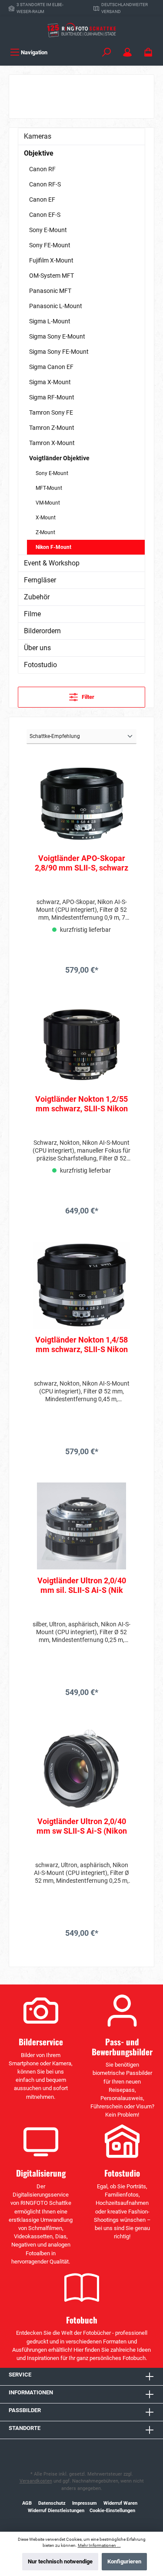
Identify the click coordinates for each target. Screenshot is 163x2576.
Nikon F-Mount (53, 547)
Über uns (37, 648)
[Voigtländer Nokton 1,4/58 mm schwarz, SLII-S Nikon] (81, 1285)
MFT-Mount (49, 488)
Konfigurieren (124, 2561)
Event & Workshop (52, 563)
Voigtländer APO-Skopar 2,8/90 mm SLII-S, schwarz (81, 863)
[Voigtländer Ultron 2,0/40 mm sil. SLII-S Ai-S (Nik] (81, 1526)
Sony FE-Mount (50, 245)
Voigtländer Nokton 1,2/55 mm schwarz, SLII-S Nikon (81, 1104)
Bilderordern (42, 631)
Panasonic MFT (50, 291)
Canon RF (42, 169)
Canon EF (42, 199)
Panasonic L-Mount (56, 306)
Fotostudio (40, 665)
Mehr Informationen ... (99, 2545)
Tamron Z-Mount (52, 428)
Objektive (39, 153)
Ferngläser (40, 580)
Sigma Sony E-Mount (57, 336)
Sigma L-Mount (50, 321)
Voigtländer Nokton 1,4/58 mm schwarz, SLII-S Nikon (81, 1345)
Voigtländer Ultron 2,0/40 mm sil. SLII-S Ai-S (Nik (82, 1585)
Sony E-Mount (48, 230)
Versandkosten (36, 2481)
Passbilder (25, 2410)
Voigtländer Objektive (59, 458)
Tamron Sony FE (51, 412)
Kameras (38, 136)
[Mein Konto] (127, 52)
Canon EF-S (45, 215)
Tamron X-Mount (52, 443)
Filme (32, 614)
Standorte (25, 2428)
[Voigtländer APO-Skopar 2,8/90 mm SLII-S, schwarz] (81, 804)
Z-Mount (45, 532)
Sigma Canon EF (51, 367)
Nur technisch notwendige (60, 2561)
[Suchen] (106, 52)
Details (81, 989)
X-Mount (46, 518)
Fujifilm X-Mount (51, 260)
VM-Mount (48, 503)
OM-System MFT (52, 276)
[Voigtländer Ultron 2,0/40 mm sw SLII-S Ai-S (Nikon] (81, 1767)
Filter (87, 697)
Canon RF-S (45, 184)
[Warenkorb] (148, 52)
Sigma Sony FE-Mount (59, 352)
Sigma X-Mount (50, 382)
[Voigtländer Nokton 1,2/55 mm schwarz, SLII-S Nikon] (81, 1044)
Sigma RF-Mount (52, 397)
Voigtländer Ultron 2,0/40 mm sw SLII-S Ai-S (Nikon (82, 1826)
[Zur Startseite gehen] (81, 30)
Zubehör (37, 597)
